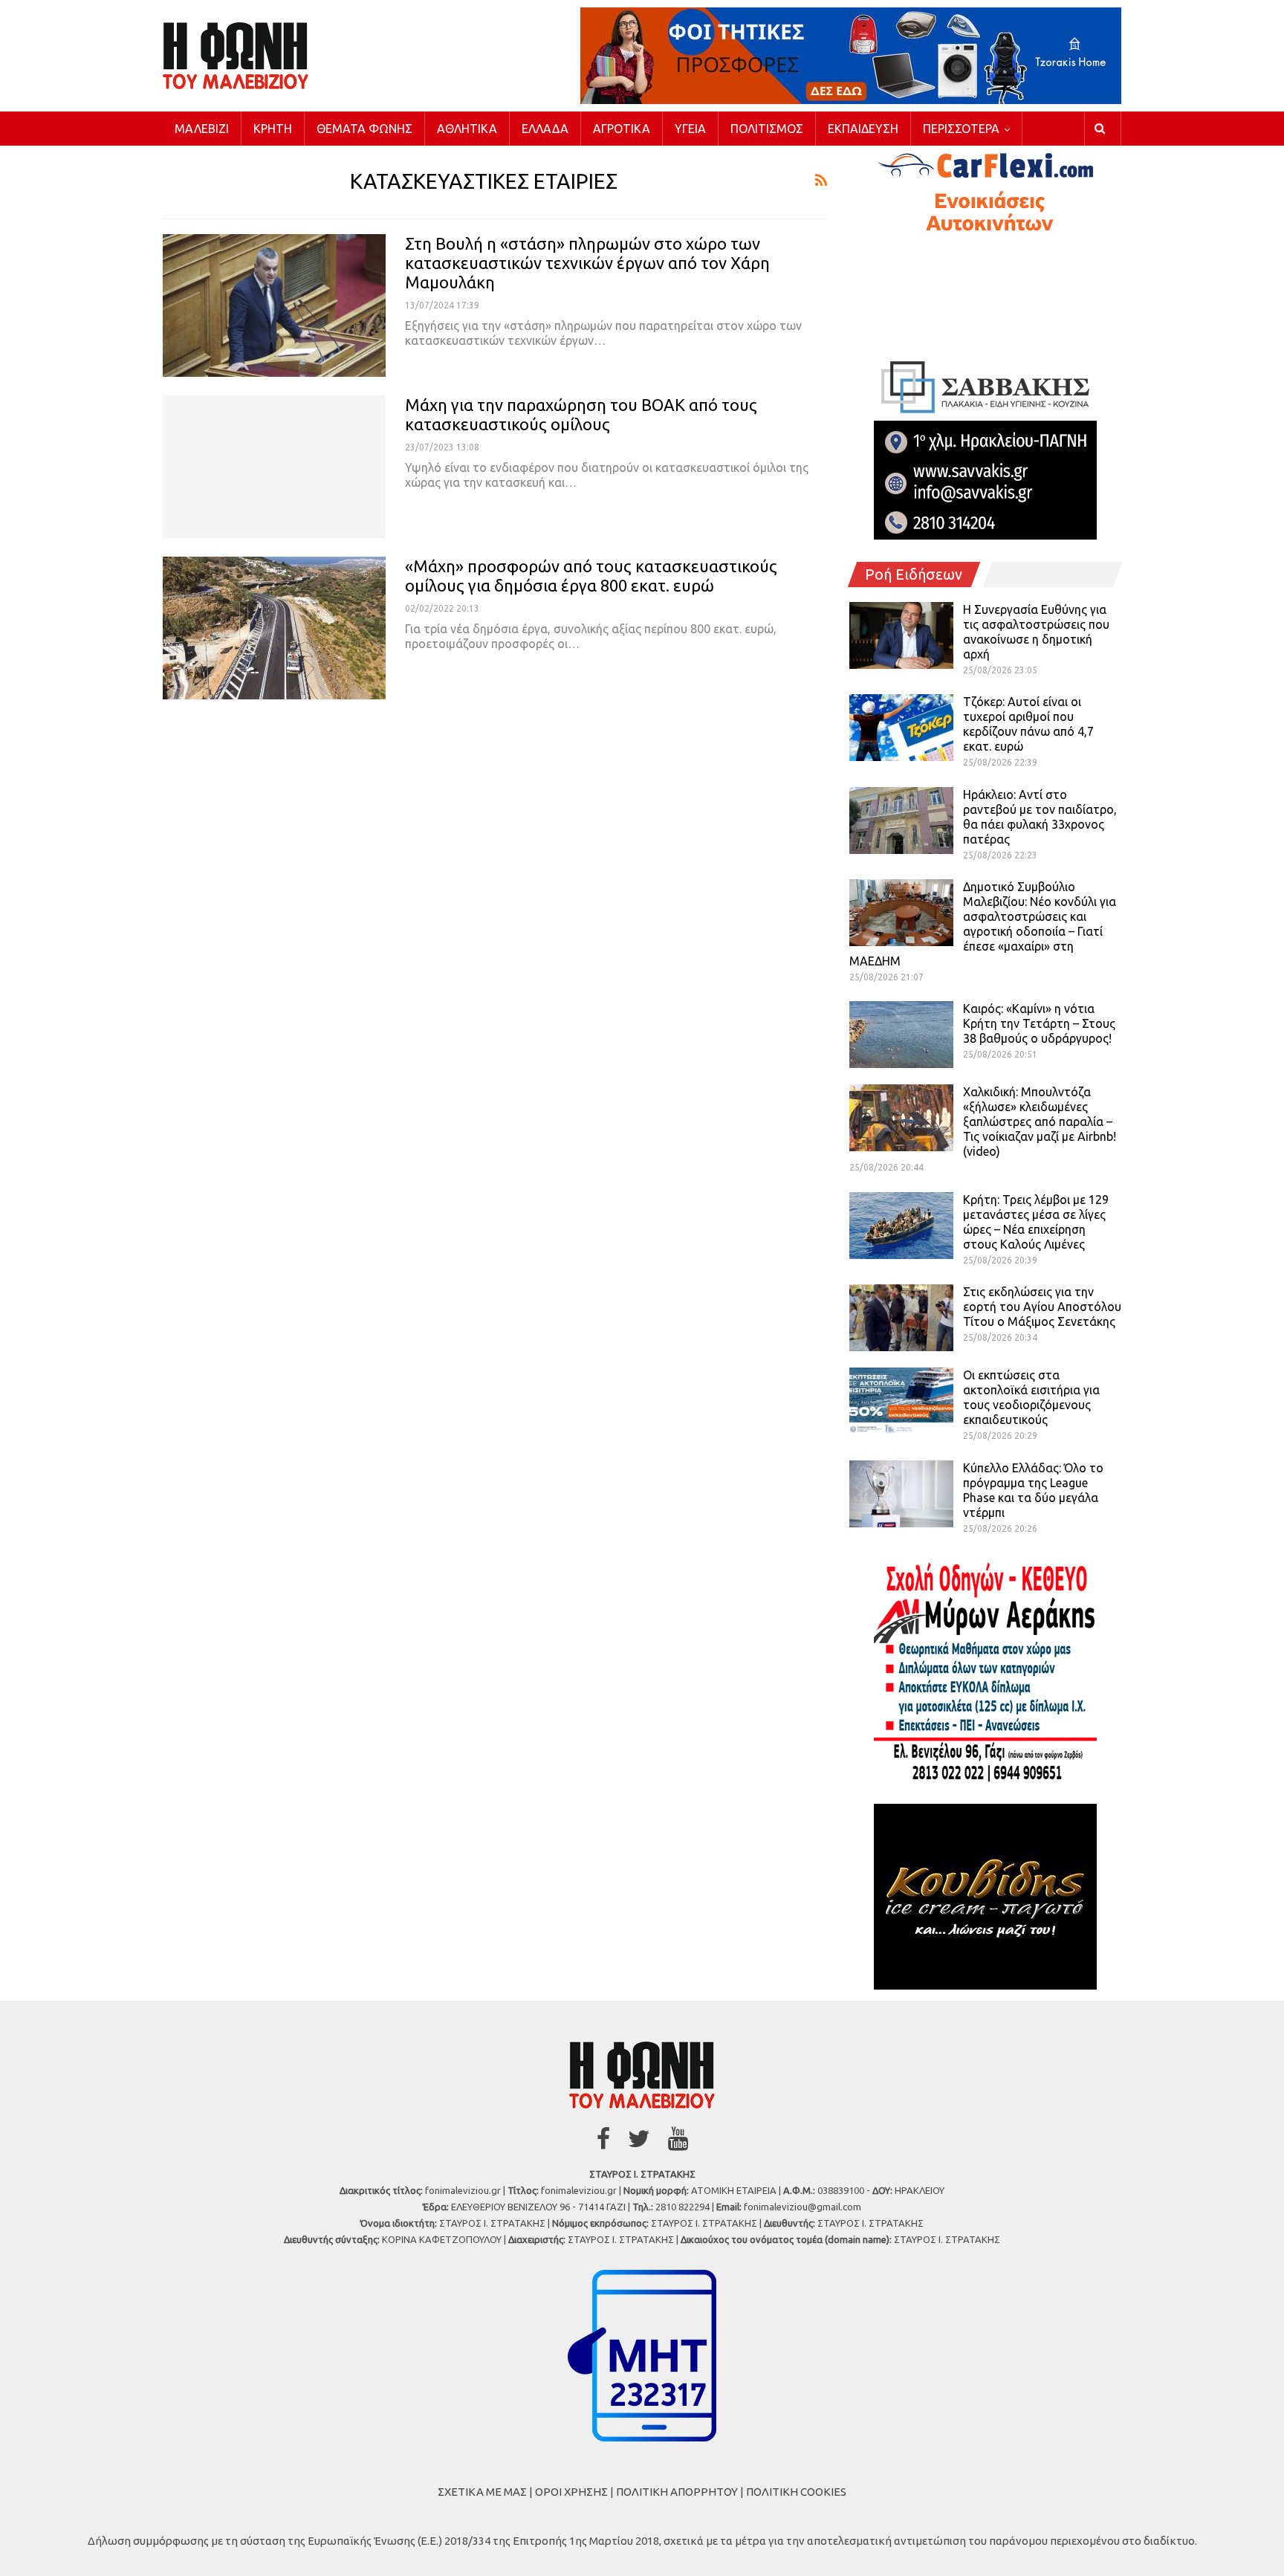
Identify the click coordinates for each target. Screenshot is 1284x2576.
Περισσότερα (961, 129)
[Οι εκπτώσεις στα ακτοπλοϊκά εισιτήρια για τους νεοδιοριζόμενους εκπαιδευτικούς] (901, 1401)
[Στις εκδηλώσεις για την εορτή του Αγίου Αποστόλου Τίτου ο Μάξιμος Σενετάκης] (901, 1318)
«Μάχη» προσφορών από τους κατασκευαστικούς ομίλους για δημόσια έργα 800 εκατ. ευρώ (591, 576)
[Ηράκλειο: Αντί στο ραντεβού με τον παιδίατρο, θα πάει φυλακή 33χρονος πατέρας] (901, 821)
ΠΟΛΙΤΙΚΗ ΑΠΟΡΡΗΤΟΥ (677, 2492)
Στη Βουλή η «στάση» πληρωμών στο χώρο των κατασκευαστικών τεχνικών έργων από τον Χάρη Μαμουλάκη (587, 263)
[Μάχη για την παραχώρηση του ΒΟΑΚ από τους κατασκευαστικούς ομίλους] (274, 467)
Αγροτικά (622, 129)
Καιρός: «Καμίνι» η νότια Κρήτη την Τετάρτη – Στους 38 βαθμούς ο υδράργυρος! (1039, 1023)
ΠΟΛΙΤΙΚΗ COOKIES (796, 2492)
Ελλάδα (545, 129)
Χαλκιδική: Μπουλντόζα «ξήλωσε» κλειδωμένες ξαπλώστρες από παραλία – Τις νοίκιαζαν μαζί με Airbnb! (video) (1040, 1122)
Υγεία (690, 129)
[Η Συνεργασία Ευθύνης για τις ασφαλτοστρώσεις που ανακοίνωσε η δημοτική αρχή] (901, 635)
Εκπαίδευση (863, 129)
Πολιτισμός (767, 129)
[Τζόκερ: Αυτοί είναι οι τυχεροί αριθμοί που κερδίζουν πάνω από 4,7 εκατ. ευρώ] (901, 728)
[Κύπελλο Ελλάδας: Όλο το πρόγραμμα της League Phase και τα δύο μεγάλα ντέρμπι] (901, 1494)
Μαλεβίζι (202, 129)
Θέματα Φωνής (364, 129)
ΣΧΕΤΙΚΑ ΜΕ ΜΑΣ (482, 2492)
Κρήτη (273, 129)
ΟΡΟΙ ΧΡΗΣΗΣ (571, 2492)
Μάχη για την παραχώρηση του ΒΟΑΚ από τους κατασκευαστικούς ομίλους (581, 414)
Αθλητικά (467, 129)
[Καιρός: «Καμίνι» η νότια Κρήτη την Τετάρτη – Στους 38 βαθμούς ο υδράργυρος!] (901, 1035)
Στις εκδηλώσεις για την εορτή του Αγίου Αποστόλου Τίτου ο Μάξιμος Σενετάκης (1042, 1307)
